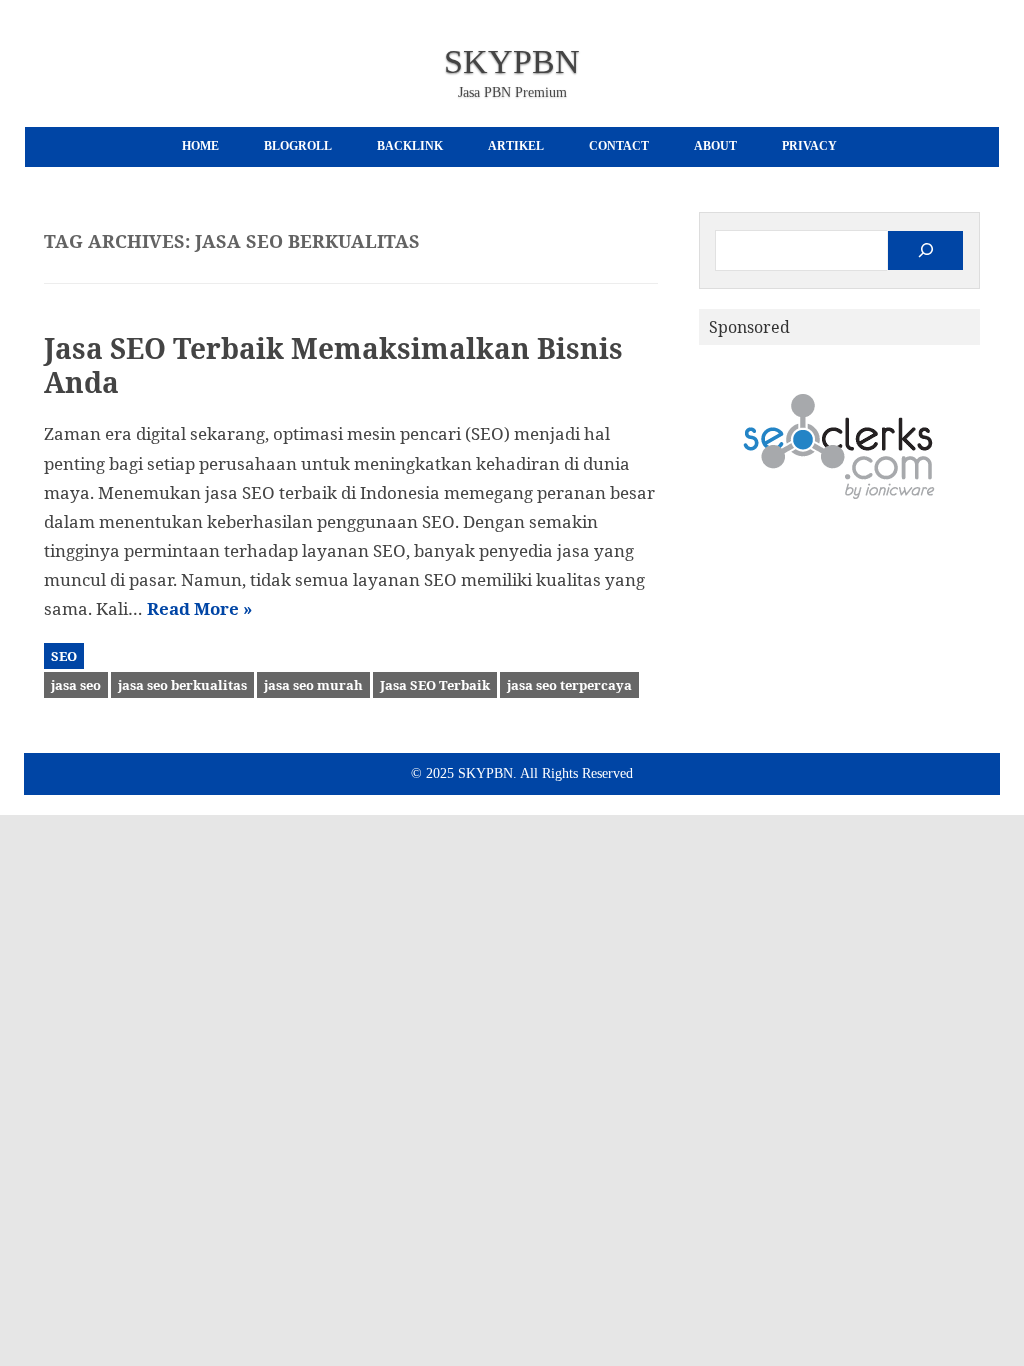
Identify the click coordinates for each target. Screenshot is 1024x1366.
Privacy (809, 146)
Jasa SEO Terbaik (435, 685)
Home (200, 146)
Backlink (410, 146)
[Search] (925, 250)
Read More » (199, 608)
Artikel (516, 146)
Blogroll (298, 146)
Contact (619, 146)
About (715, 146)
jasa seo (76, 685)
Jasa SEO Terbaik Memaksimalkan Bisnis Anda (333, 365)
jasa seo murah (313, 685)
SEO (64, 656)
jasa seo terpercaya (569, 685)
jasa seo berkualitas (182, 685)
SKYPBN (512, 61)
